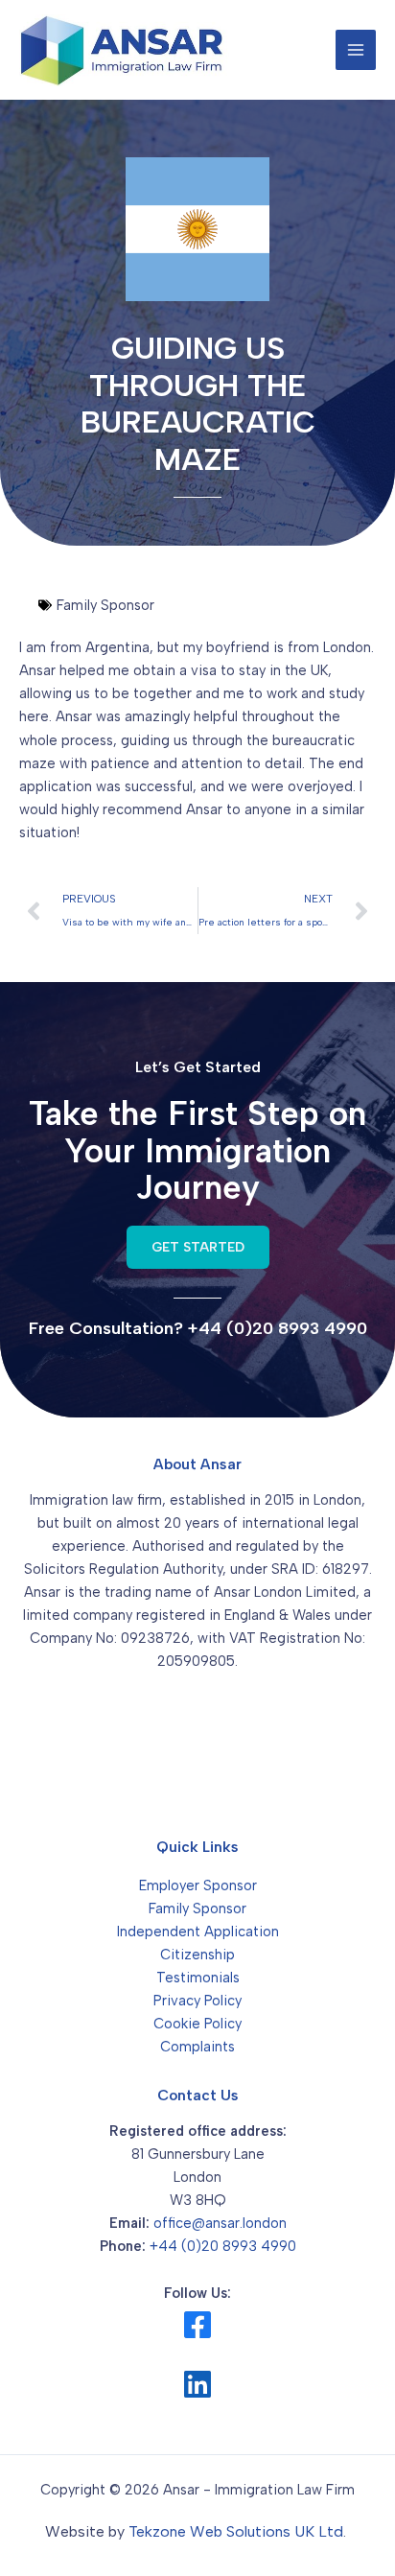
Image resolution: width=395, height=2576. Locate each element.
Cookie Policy (197, 2024)
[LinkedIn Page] (197, 2384)
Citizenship (197, 1955)
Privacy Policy (197, 2001)
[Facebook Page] (197, 2325)
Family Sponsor (197, 1909)
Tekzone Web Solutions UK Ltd (236, 2531)
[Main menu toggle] (356, 50)
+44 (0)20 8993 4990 (223, 2246)
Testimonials (198, 1978)
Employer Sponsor (198, 1885)
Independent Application (198, 1932)
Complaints (197, 2047)
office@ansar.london (220, 2223)
